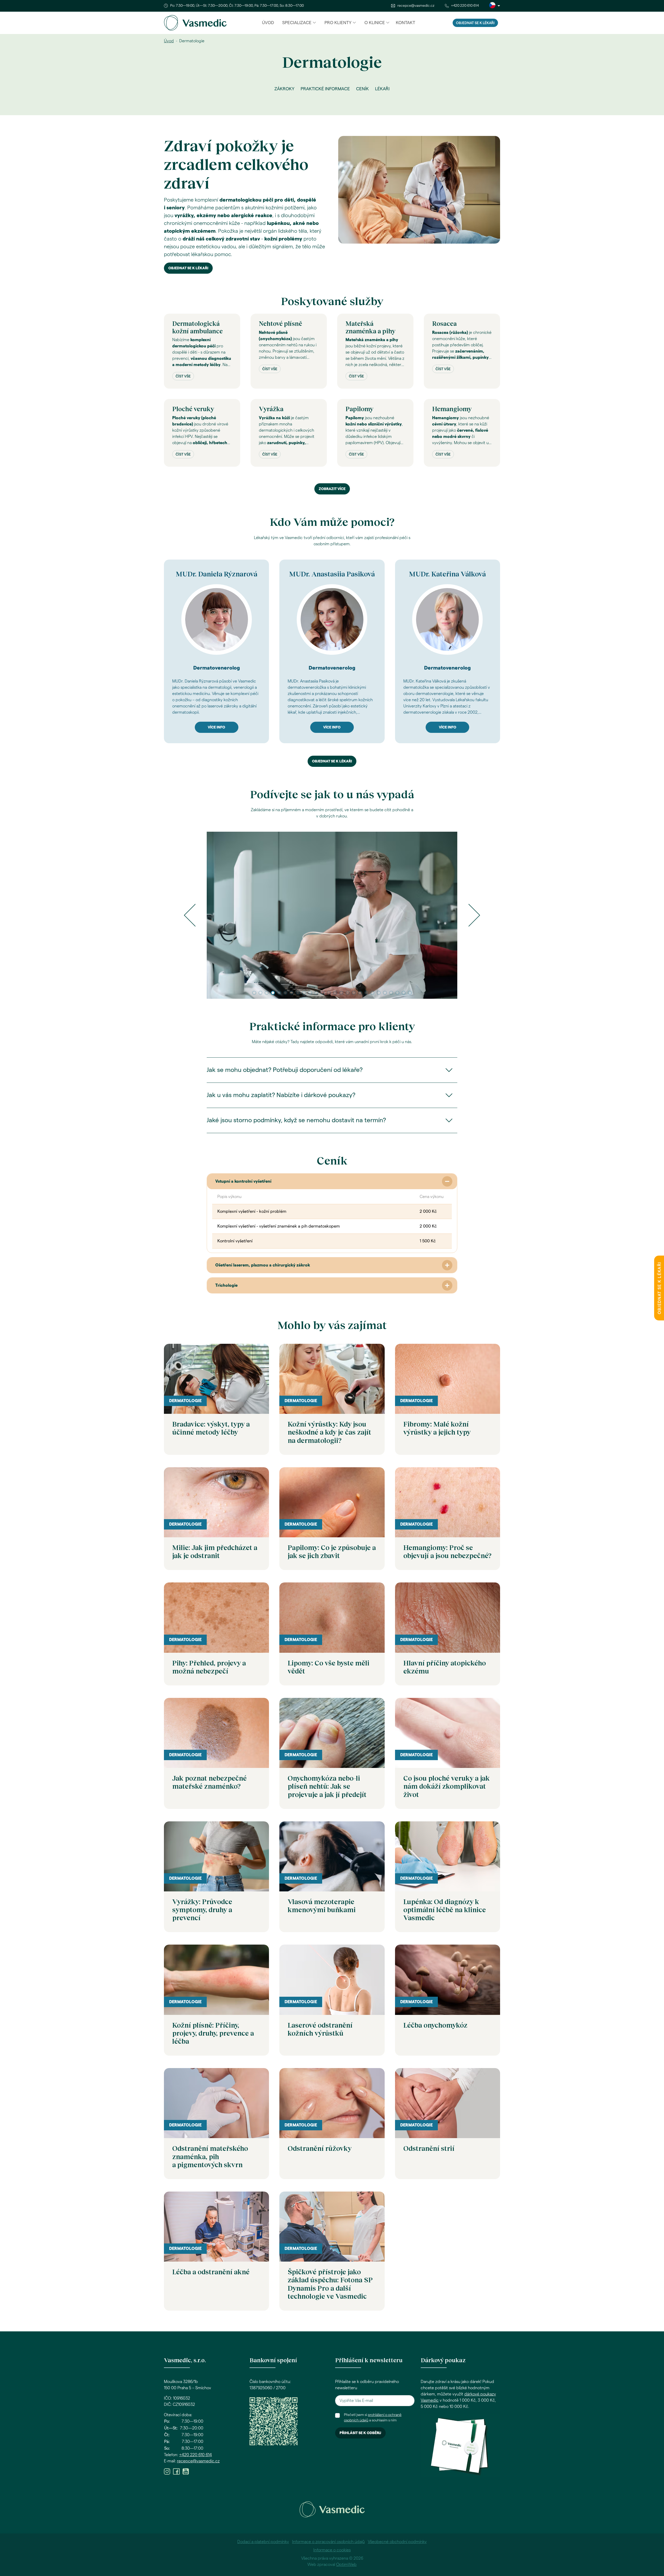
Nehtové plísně (281, 323)
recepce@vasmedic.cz (416, 6)
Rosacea (444, 323)
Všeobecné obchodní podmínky (397, 2542)
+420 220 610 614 (465, 6)
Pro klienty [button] (338, 23)
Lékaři (382, 89)
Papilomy (359, 409)
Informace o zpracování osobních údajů (328, 2542)
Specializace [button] (297, 23)
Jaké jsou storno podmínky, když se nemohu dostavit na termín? (296, 1120)
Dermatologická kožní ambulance (198, 327)
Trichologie (226, 1285)
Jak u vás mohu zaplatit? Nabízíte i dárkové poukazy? (281, 1095)
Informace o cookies (332, 2550)
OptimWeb (346, 2565)
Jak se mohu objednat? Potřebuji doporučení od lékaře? (285, 1070)
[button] (190, 915)
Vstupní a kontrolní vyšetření (243, 1181)
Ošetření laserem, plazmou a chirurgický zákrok (263, 1265)
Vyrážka (271, 409)
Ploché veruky (193, 409)
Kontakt (406, 23)
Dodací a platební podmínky (263, 2542)
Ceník (362, 89)
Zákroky (284, 89)
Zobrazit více (332, 489)
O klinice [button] (375, 23)
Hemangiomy (452, 409)
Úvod (268, 23)
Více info (216, 727)
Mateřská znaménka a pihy (370, 327)
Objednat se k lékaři (475, 23)
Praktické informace (325, 89)
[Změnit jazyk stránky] (495, 6)
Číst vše (183, 376)
